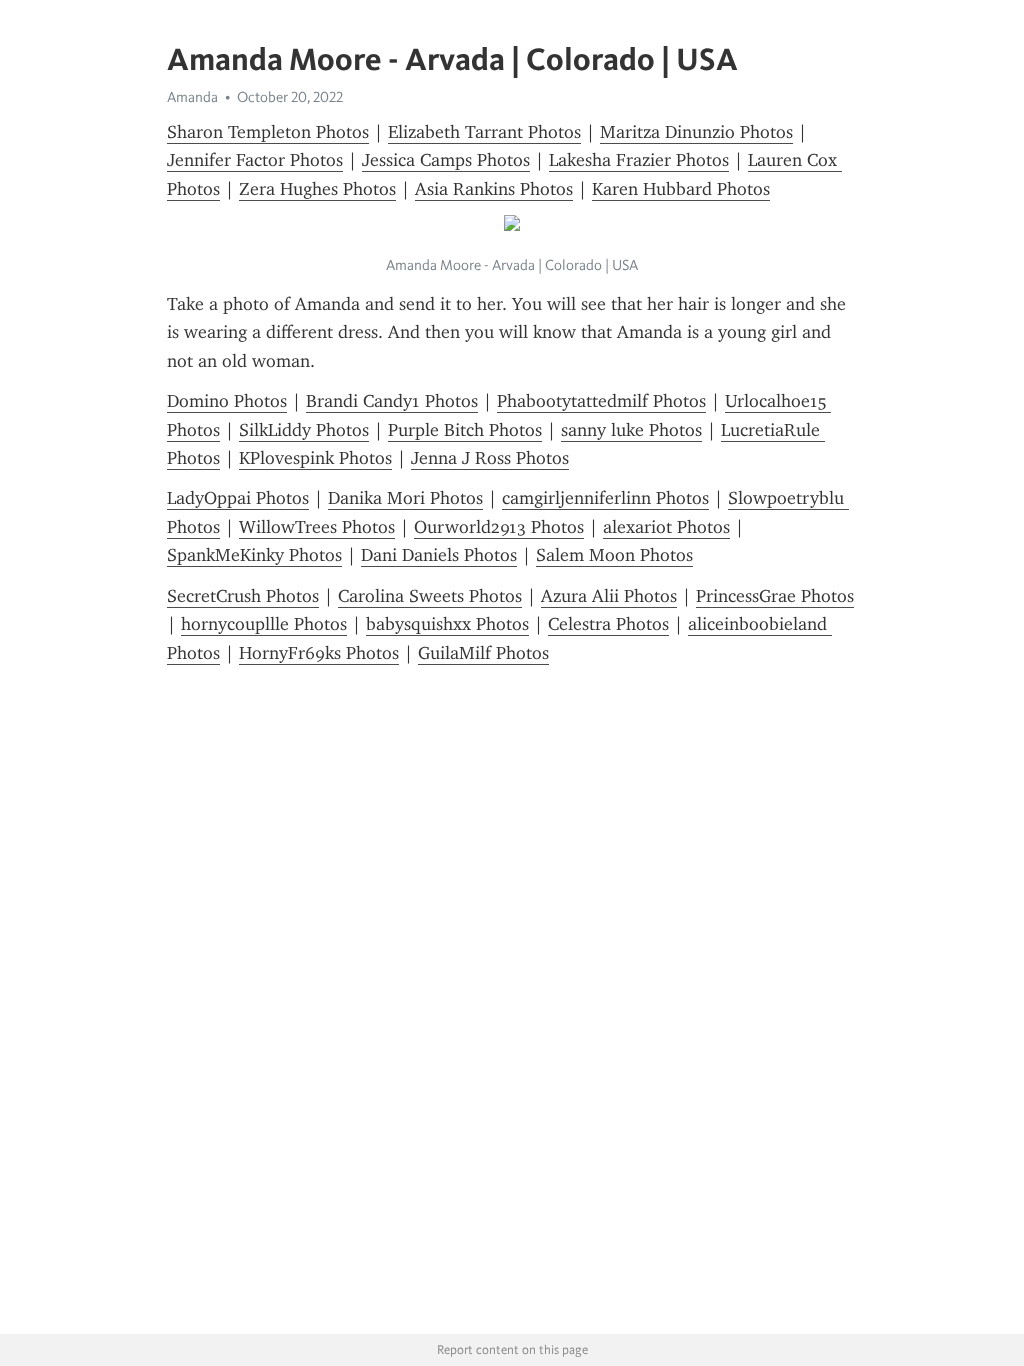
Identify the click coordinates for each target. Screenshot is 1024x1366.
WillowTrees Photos (317, 527)
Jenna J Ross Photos (490, 458)
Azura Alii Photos (609, 596)
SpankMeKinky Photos (254, 555)
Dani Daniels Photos (439, 555)
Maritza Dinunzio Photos (696, 132)
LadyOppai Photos (238, 498)
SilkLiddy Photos (304, 430)
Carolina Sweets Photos (430, 596)
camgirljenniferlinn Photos (605, 498)
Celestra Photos (608, 624)
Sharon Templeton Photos (268, 132)
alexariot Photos (666, 527)
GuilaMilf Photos (483, 653)
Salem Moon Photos (614, 555)
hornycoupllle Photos (264, 624)
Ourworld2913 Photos (499, 527)
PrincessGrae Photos (775, 596)
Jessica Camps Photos (446, 160)
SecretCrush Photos (243, 596)
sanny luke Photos (631, 430)
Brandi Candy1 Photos (392, 401)
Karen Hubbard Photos (681, 189)
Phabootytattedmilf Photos (601, 401)
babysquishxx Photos (447, 624)
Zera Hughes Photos (317, 189)
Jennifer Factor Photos (255, 160)
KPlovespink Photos (315, 458)
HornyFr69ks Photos (319, 653)
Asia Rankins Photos (494, 189)
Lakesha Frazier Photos (639, 160)
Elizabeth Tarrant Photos (484, 132)
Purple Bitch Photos (465, 430)
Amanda (192, 97)
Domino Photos (227, 401)
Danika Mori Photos (405, 498)
